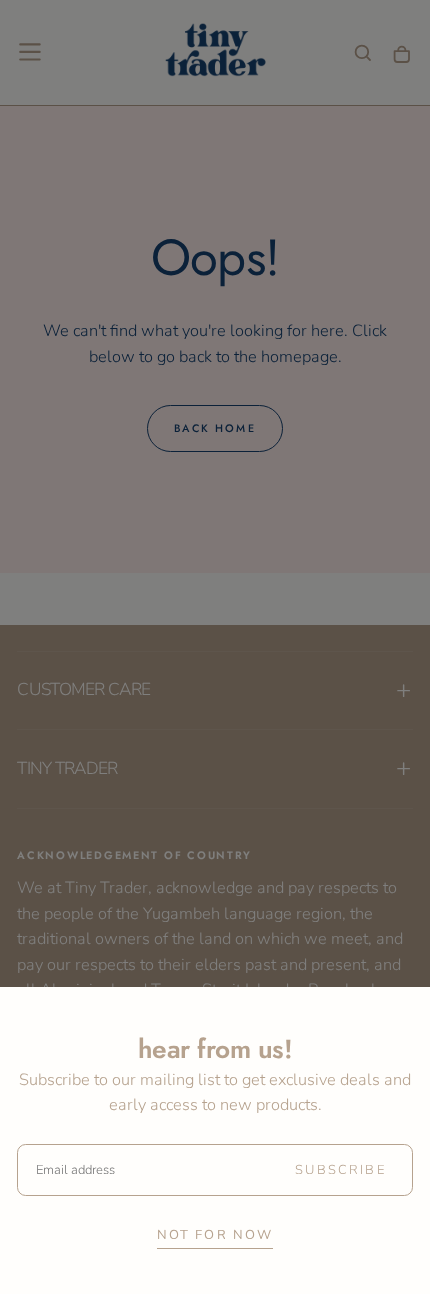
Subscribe (340, 1170)
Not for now (215, 1235)
